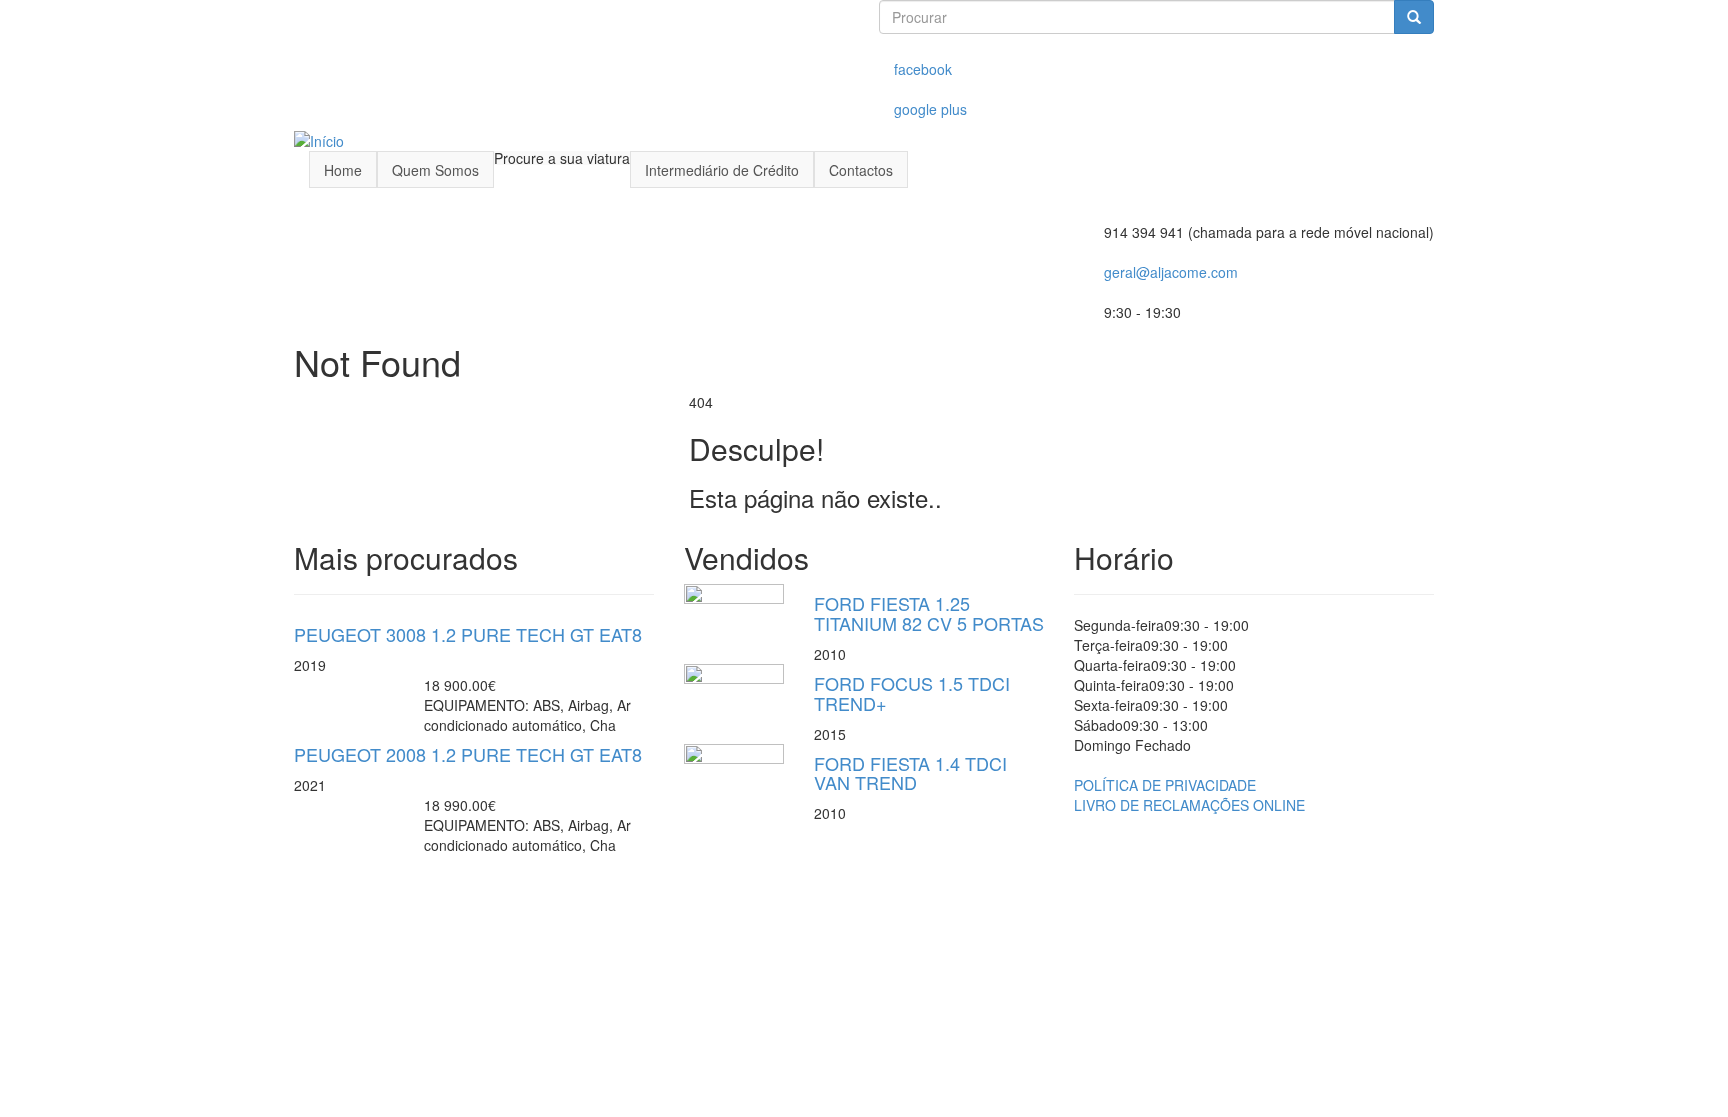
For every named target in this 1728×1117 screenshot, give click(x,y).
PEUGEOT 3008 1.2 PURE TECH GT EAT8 (468, 634)
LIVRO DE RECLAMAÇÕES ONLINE (1189, 805)
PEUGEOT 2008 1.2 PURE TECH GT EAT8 (468, 754)
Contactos (861, 170)
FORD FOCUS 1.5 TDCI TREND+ (912, 693)
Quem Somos (435, 170)
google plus (930, 109)
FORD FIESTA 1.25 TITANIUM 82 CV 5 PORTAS (929, 613)
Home (343, 170)
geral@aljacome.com (1171, 272)
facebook (923, 69)
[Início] (319, 139)
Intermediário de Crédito (722, 170)
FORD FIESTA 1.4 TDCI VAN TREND (910, 773)
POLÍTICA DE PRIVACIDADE (1165, 785)
